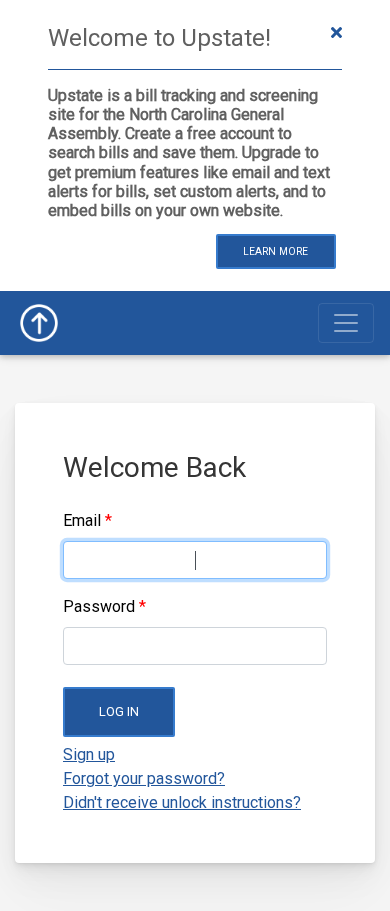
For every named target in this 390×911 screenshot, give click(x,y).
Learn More (275, 251)
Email (82, 520)
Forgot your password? (144, 778)
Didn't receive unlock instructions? (182, 802)
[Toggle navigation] (346, 323)
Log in (119, 711)
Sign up (89, 754)
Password (99, 606)
